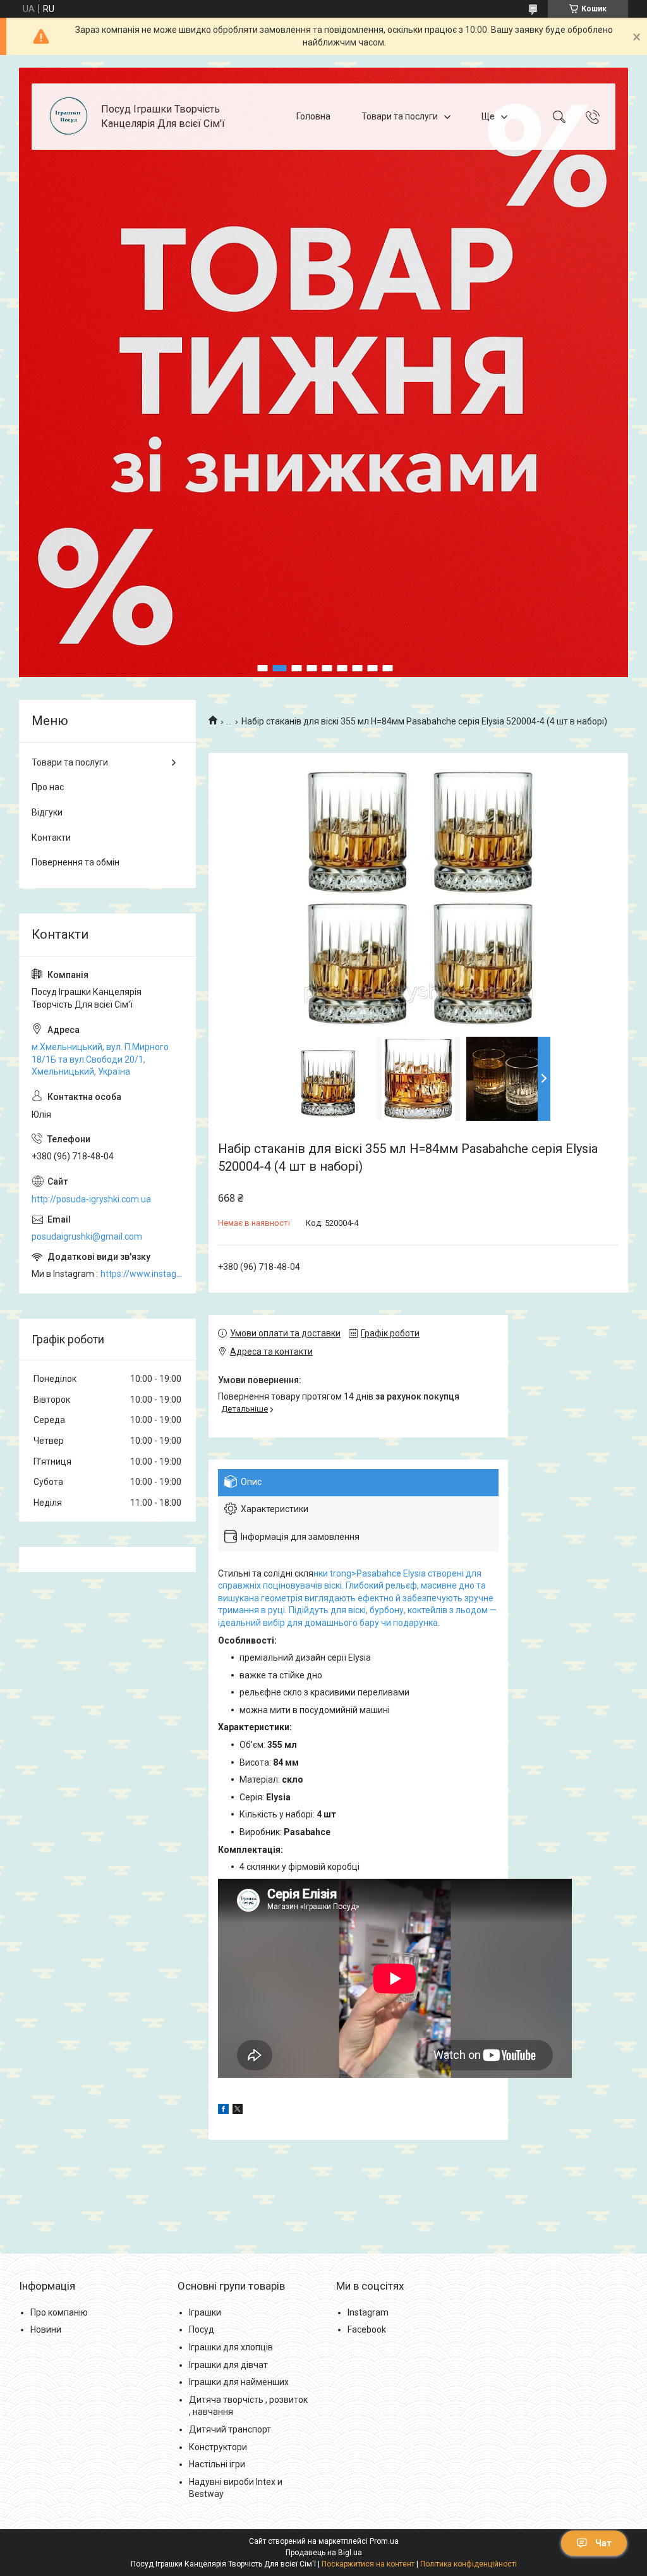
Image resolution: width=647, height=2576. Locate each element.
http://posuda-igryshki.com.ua (91, 1199)
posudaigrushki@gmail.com (87, 1236)
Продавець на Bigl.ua (324, 2553)
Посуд (202, 2329)
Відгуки (47, 812)
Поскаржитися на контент (368, 2564)
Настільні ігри (217, 2464)
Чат (603, 2543)
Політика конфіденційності (469, 2564)
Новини (46, 2329)
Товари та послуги (400, 116)
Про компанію (59, 2312)
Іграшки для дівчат (228, 2365)
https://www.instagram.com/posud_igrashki (142, 1274)
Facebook (367, 2329)
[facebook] (223, 2111)
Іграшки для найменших (239, 2382)
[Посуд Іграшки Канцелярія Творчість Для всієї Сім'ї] (68, 117)
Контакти (51, 838)
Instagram (368, 2312)
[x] (238, 2111)
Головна (313, 116)
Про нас (48, 787)
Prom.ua (384, 2541)
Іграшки (205, 2312)
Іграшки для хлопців (231, 2347)
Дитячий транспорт (230, 2429)
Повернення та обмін (76, 862)
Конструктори (218, 2447)
